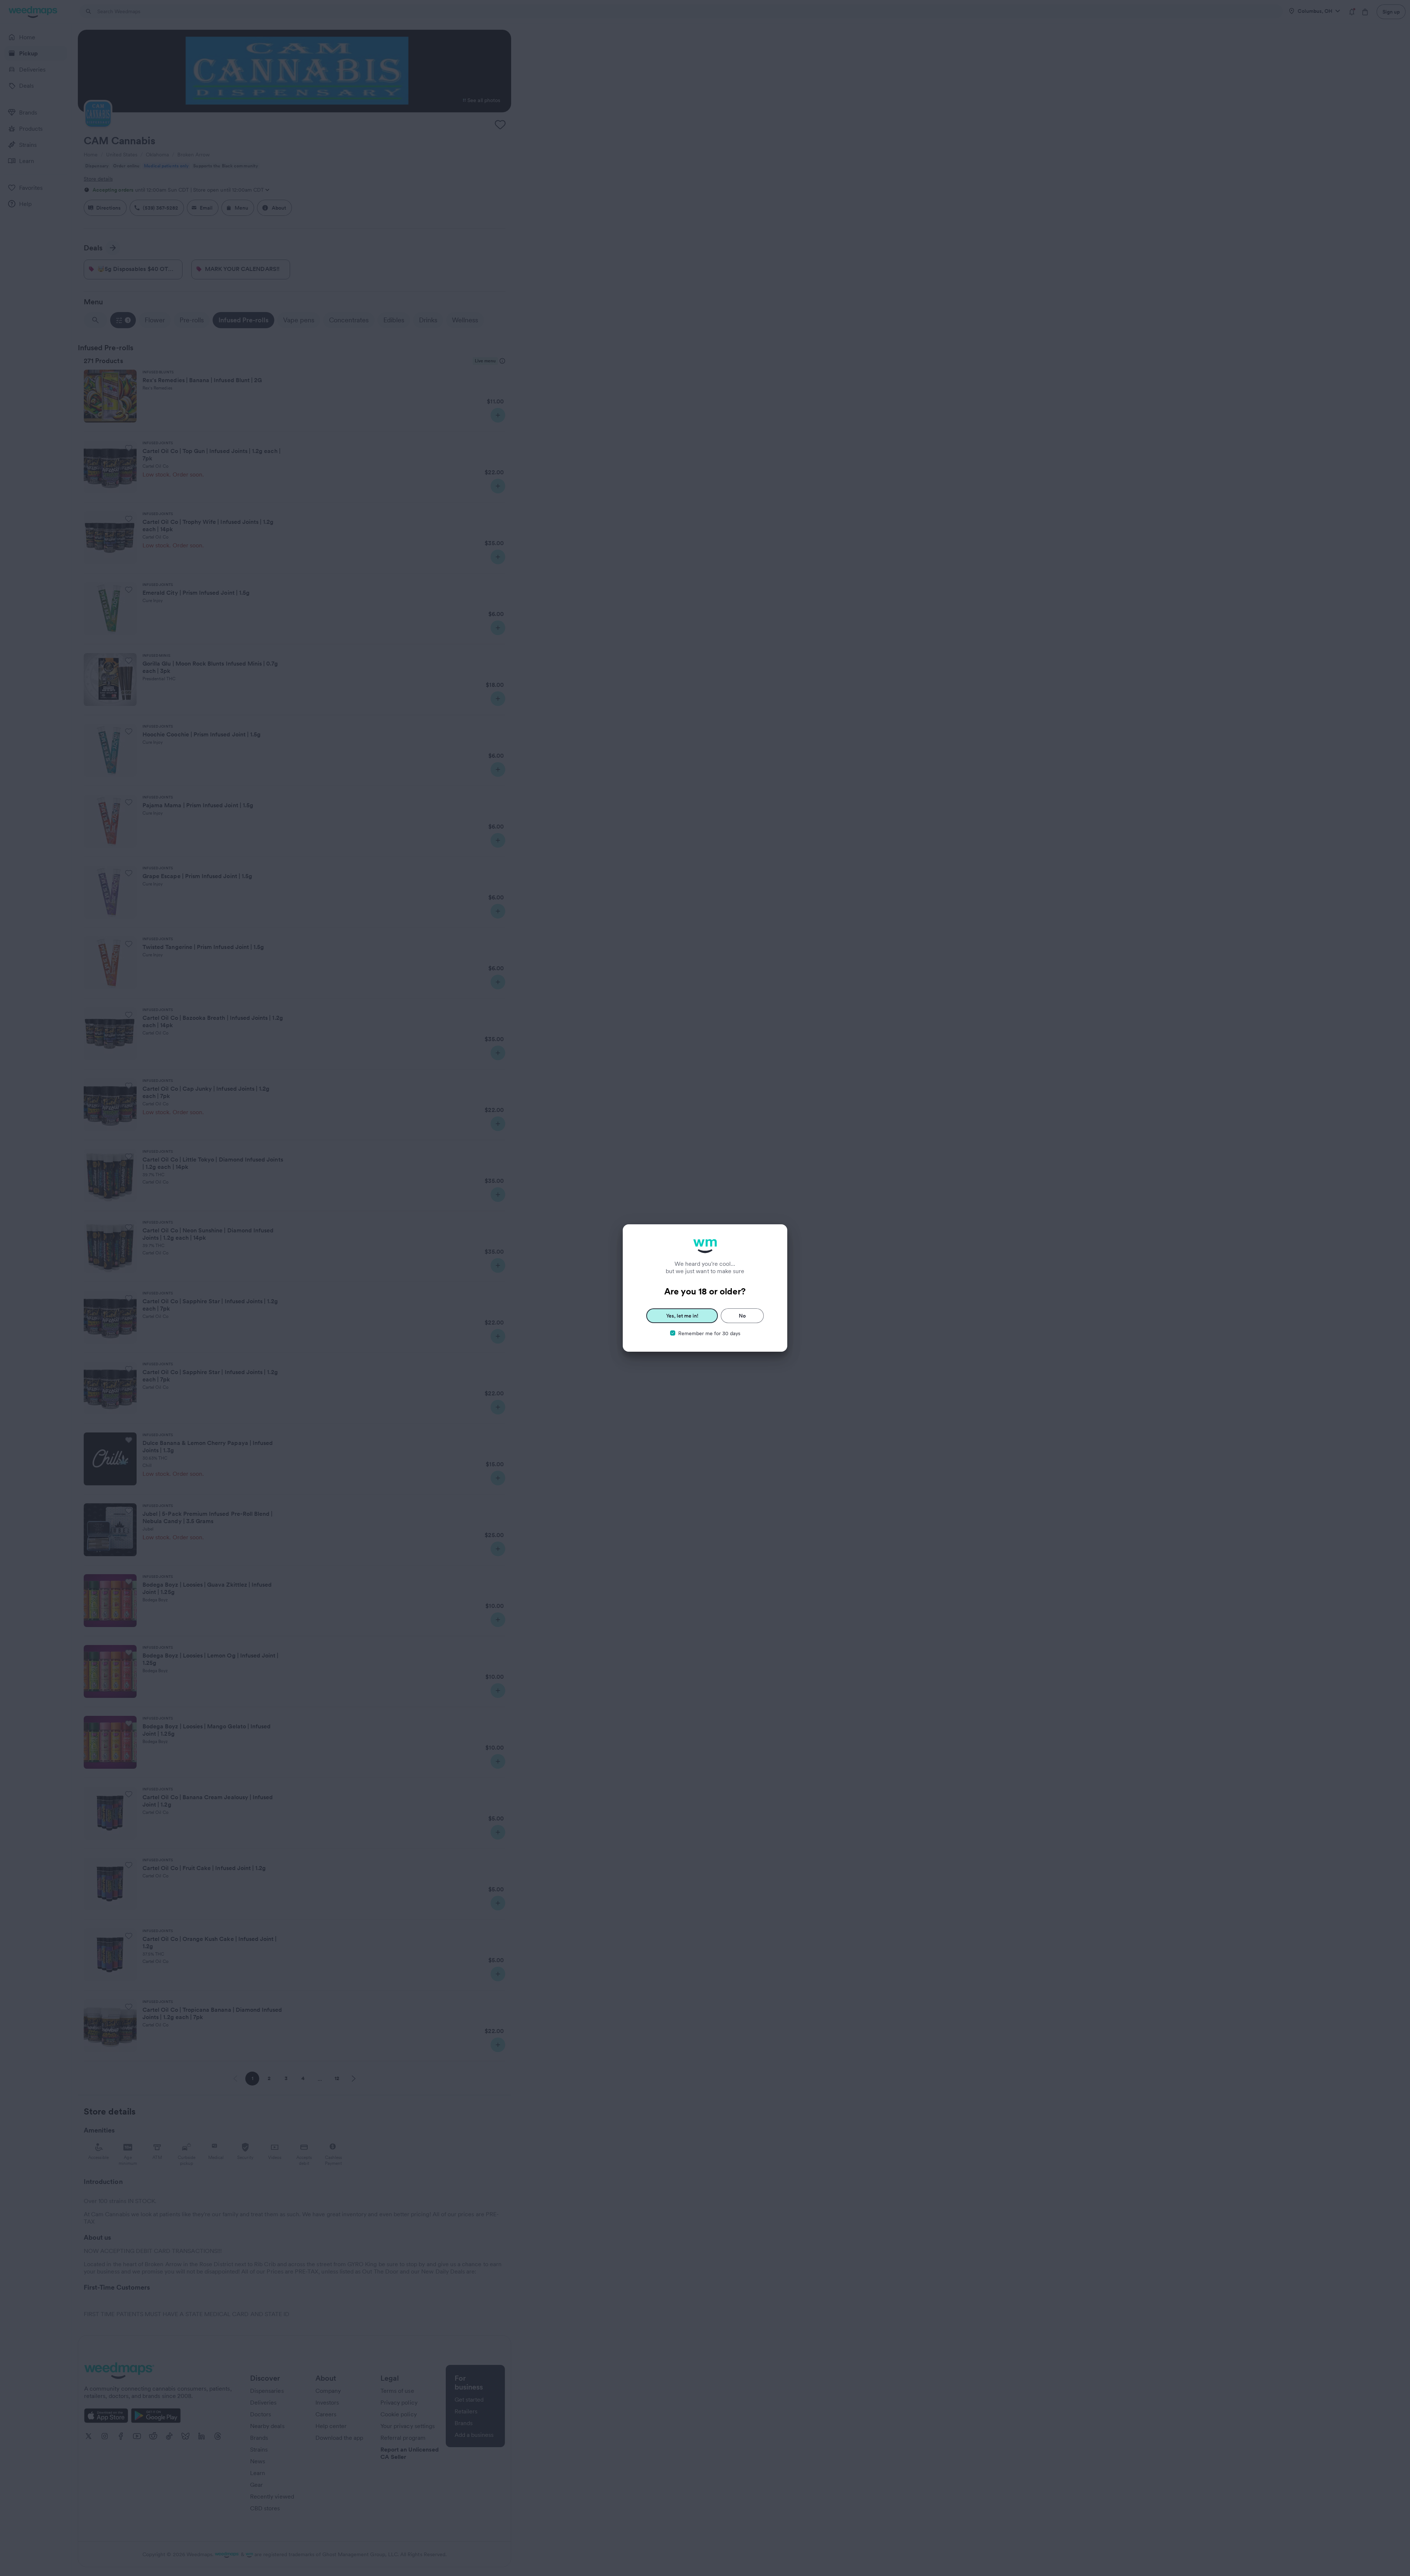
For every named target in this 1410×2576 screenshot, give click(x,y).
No (742, 1316)
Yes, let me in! (682, 1316)
